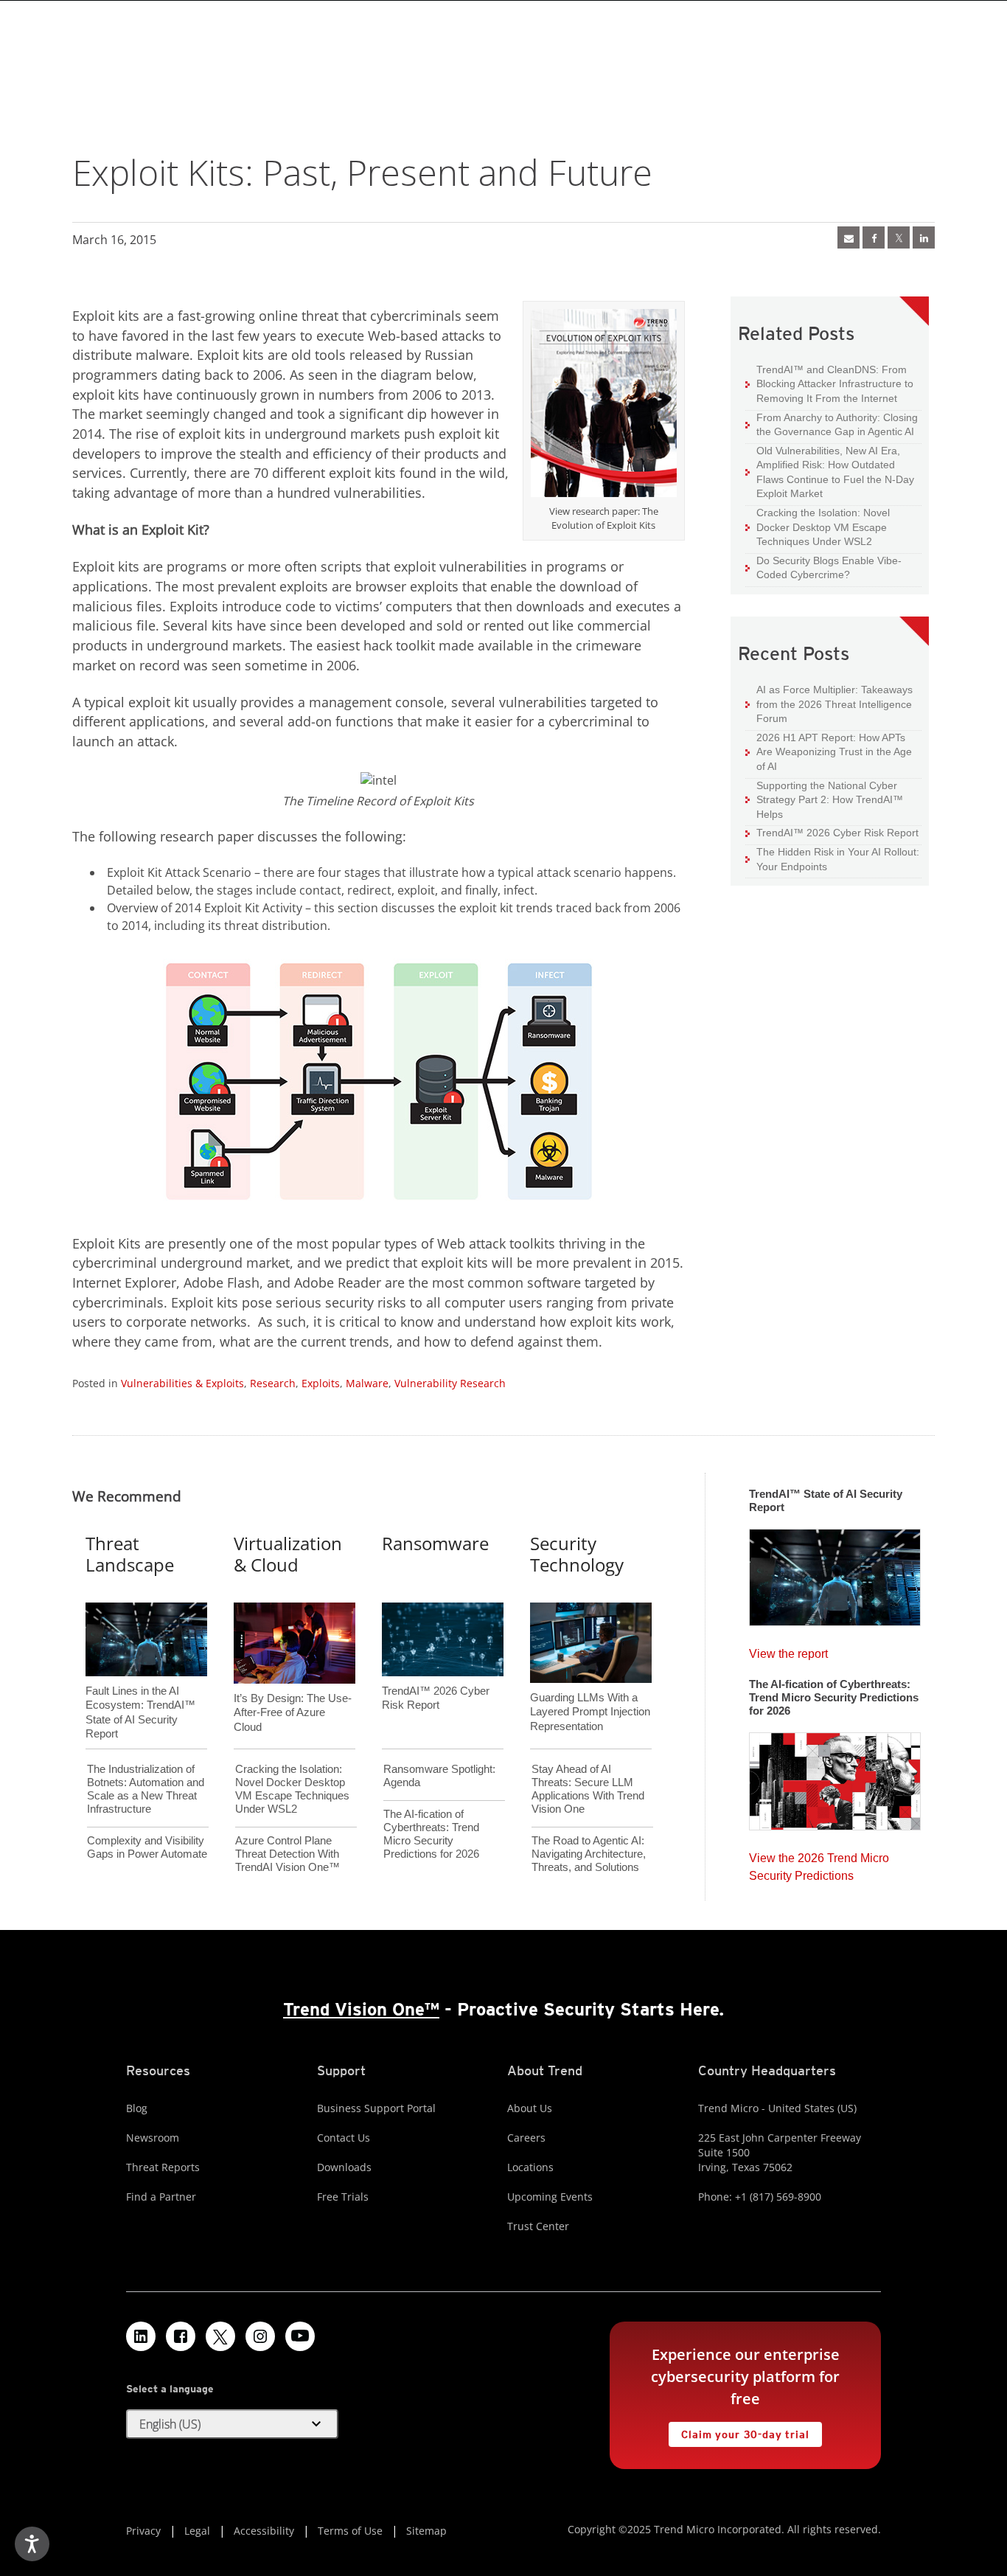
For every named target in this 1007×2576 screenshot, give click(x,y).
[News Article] (849, 237)
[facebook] (874, 237)
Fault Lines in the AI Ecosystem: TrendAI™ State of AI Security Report (140, 1688)
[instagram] (260, 2336)
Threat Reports (163, 2167)
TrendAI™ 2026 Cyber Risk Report (837, 833)
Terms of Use (350, 2531)
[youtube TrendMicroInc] (300, 2336)
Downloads (344, 2167)
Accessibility (264, 2531)
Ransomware (435, 1543)
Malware (367, 1383)
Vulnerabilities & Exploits (182, 1383)
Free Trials (343, 2197)
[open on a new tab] (220, 2336)
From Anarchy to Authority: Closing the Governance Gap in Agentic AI (832, 424)
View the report (788, 1650)
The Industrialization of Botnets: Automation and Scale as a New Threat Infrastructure (146, 1789)
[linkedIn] (924, 237)
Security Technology (577, 1554)
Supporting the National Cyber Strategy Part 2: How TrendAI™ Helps (824, 799)
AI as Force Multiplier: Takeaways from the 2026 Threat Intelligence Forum (829, 704)
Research (273, 1383)
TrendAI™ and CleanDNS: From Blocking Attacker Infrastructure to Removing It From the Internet (829, 383)
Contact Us (344, 2138)
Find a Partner (161, 2197)
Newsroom (153, 2138)
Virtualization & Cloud (288, 1554)
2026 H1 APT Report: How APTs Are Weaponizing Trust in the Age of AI (829, 751)
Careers (526, 2138)
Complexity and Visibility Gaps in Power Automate (147, 1847)
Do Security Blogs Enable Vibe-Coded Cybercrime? (823, 567)
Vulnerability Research (450, 1383)
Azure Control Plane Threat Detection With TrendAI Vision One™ (288, 1854)
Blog (137, 2108)
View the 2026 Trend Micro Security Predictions (819, 1863)
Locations (530, 2167)
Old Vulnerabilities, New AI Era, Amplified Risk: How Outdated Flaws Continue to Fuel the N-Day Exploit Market (830, 472)
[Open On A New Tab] (899, 237)
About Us (530, 2108)
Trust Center (538, 2226)
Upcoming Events (550, 2197)
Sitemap (426, 2531)
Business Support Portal (376, 2108)
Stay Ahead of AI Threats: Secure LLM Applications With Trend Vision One (588, 1789)
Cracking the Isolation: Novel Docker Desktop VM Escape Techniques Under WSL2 (818, 527)
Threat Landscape (130, 1554)
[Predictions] (835, 1777)
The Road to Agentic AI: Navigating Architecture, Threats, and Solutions (589, 1854)
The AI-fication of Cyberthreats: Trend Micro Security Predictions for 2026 (431, 1834)
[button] (232, 2424)
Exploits (321, 1383)
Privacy (143, 2531)
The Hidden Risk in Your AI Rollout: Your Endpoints (832, 859)
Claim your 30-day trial (739, 2431)
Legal (197, 2531)
